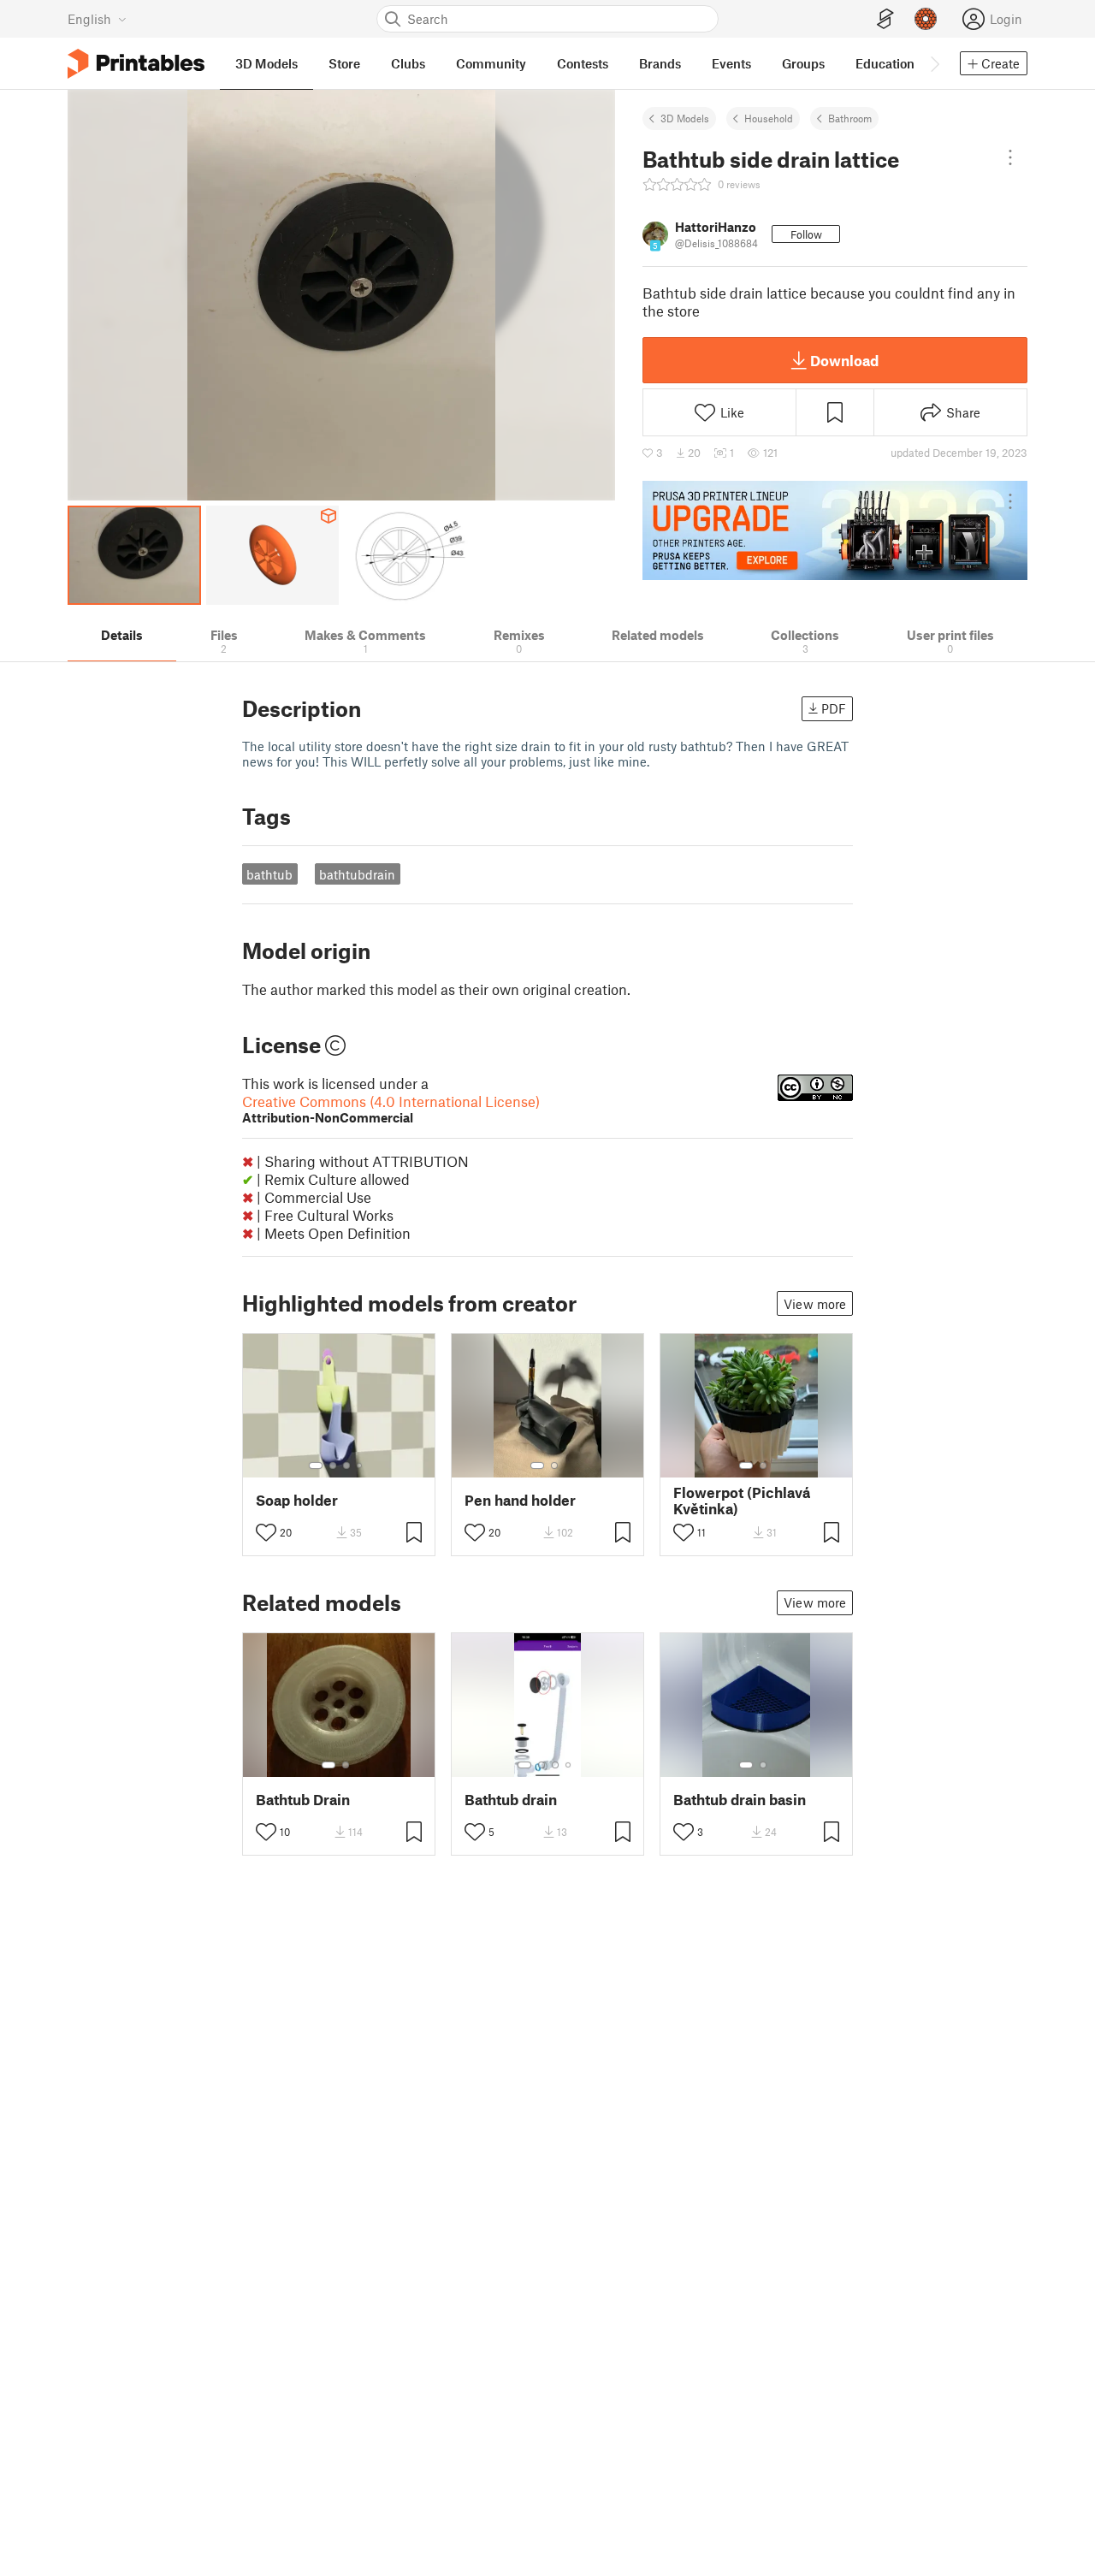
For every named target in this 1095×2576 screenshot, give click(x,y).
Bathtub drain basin (740, 1800)
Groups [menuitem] (803, 63)
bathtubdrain (357, 874)
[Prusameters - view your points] (926, 19)
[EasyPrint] (885, 19)
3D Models (685, 118)
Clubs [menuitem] (408, 63)
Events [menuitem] (731, 63)
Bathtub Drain (303, 1800)
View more (815, 1304)
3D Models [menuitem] (266, 63)
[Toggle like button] (266, 1532)
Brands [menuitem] (660, 63)
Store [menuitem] (344, 63)
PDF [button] (834, 708)
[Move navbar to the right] (934, 63)
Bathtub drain (511, 1800)
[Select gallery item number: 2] (333, 1466)
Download (844, 360)
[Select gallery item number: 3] (346, 1466)
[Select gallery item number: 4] (360, 1466)
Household (769, 118)
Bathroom (850, 118)
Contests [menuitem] (583, 63)
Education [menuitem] (885, 63)
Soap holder (297, 1500)
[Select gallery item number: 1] (316, 1466)
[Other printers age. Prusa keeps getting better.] (835, 530)
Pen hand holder (520, 1500)
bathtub (269, 874)
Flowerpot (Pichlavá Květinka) (742, 1501)
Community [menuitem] (491, 63)
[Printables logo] (136, 64)
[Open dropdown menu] (1010, 157)
